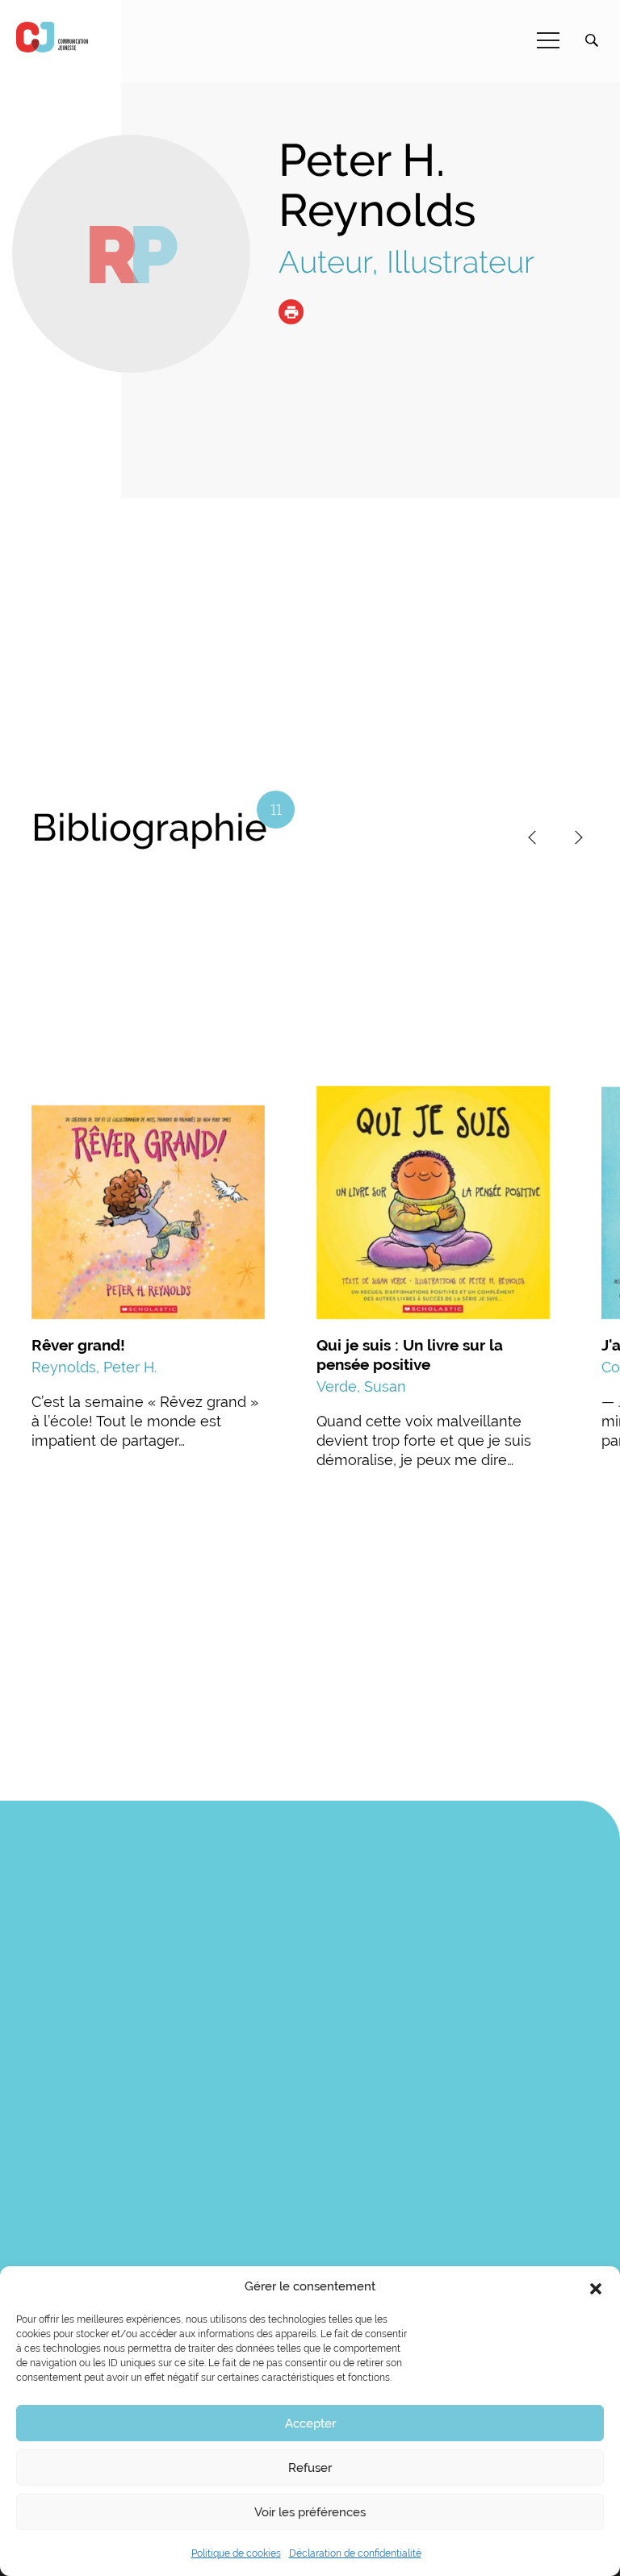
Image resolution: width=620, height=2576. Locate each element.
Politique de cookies (236, 2553)
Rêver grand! (78, 1345)
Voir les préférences (310, 2512)
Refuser (310, 2468)
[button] (596, 2287)
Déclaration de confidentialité (355, 2553)
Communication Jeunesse (52, 37)
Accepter (310, 2424)
